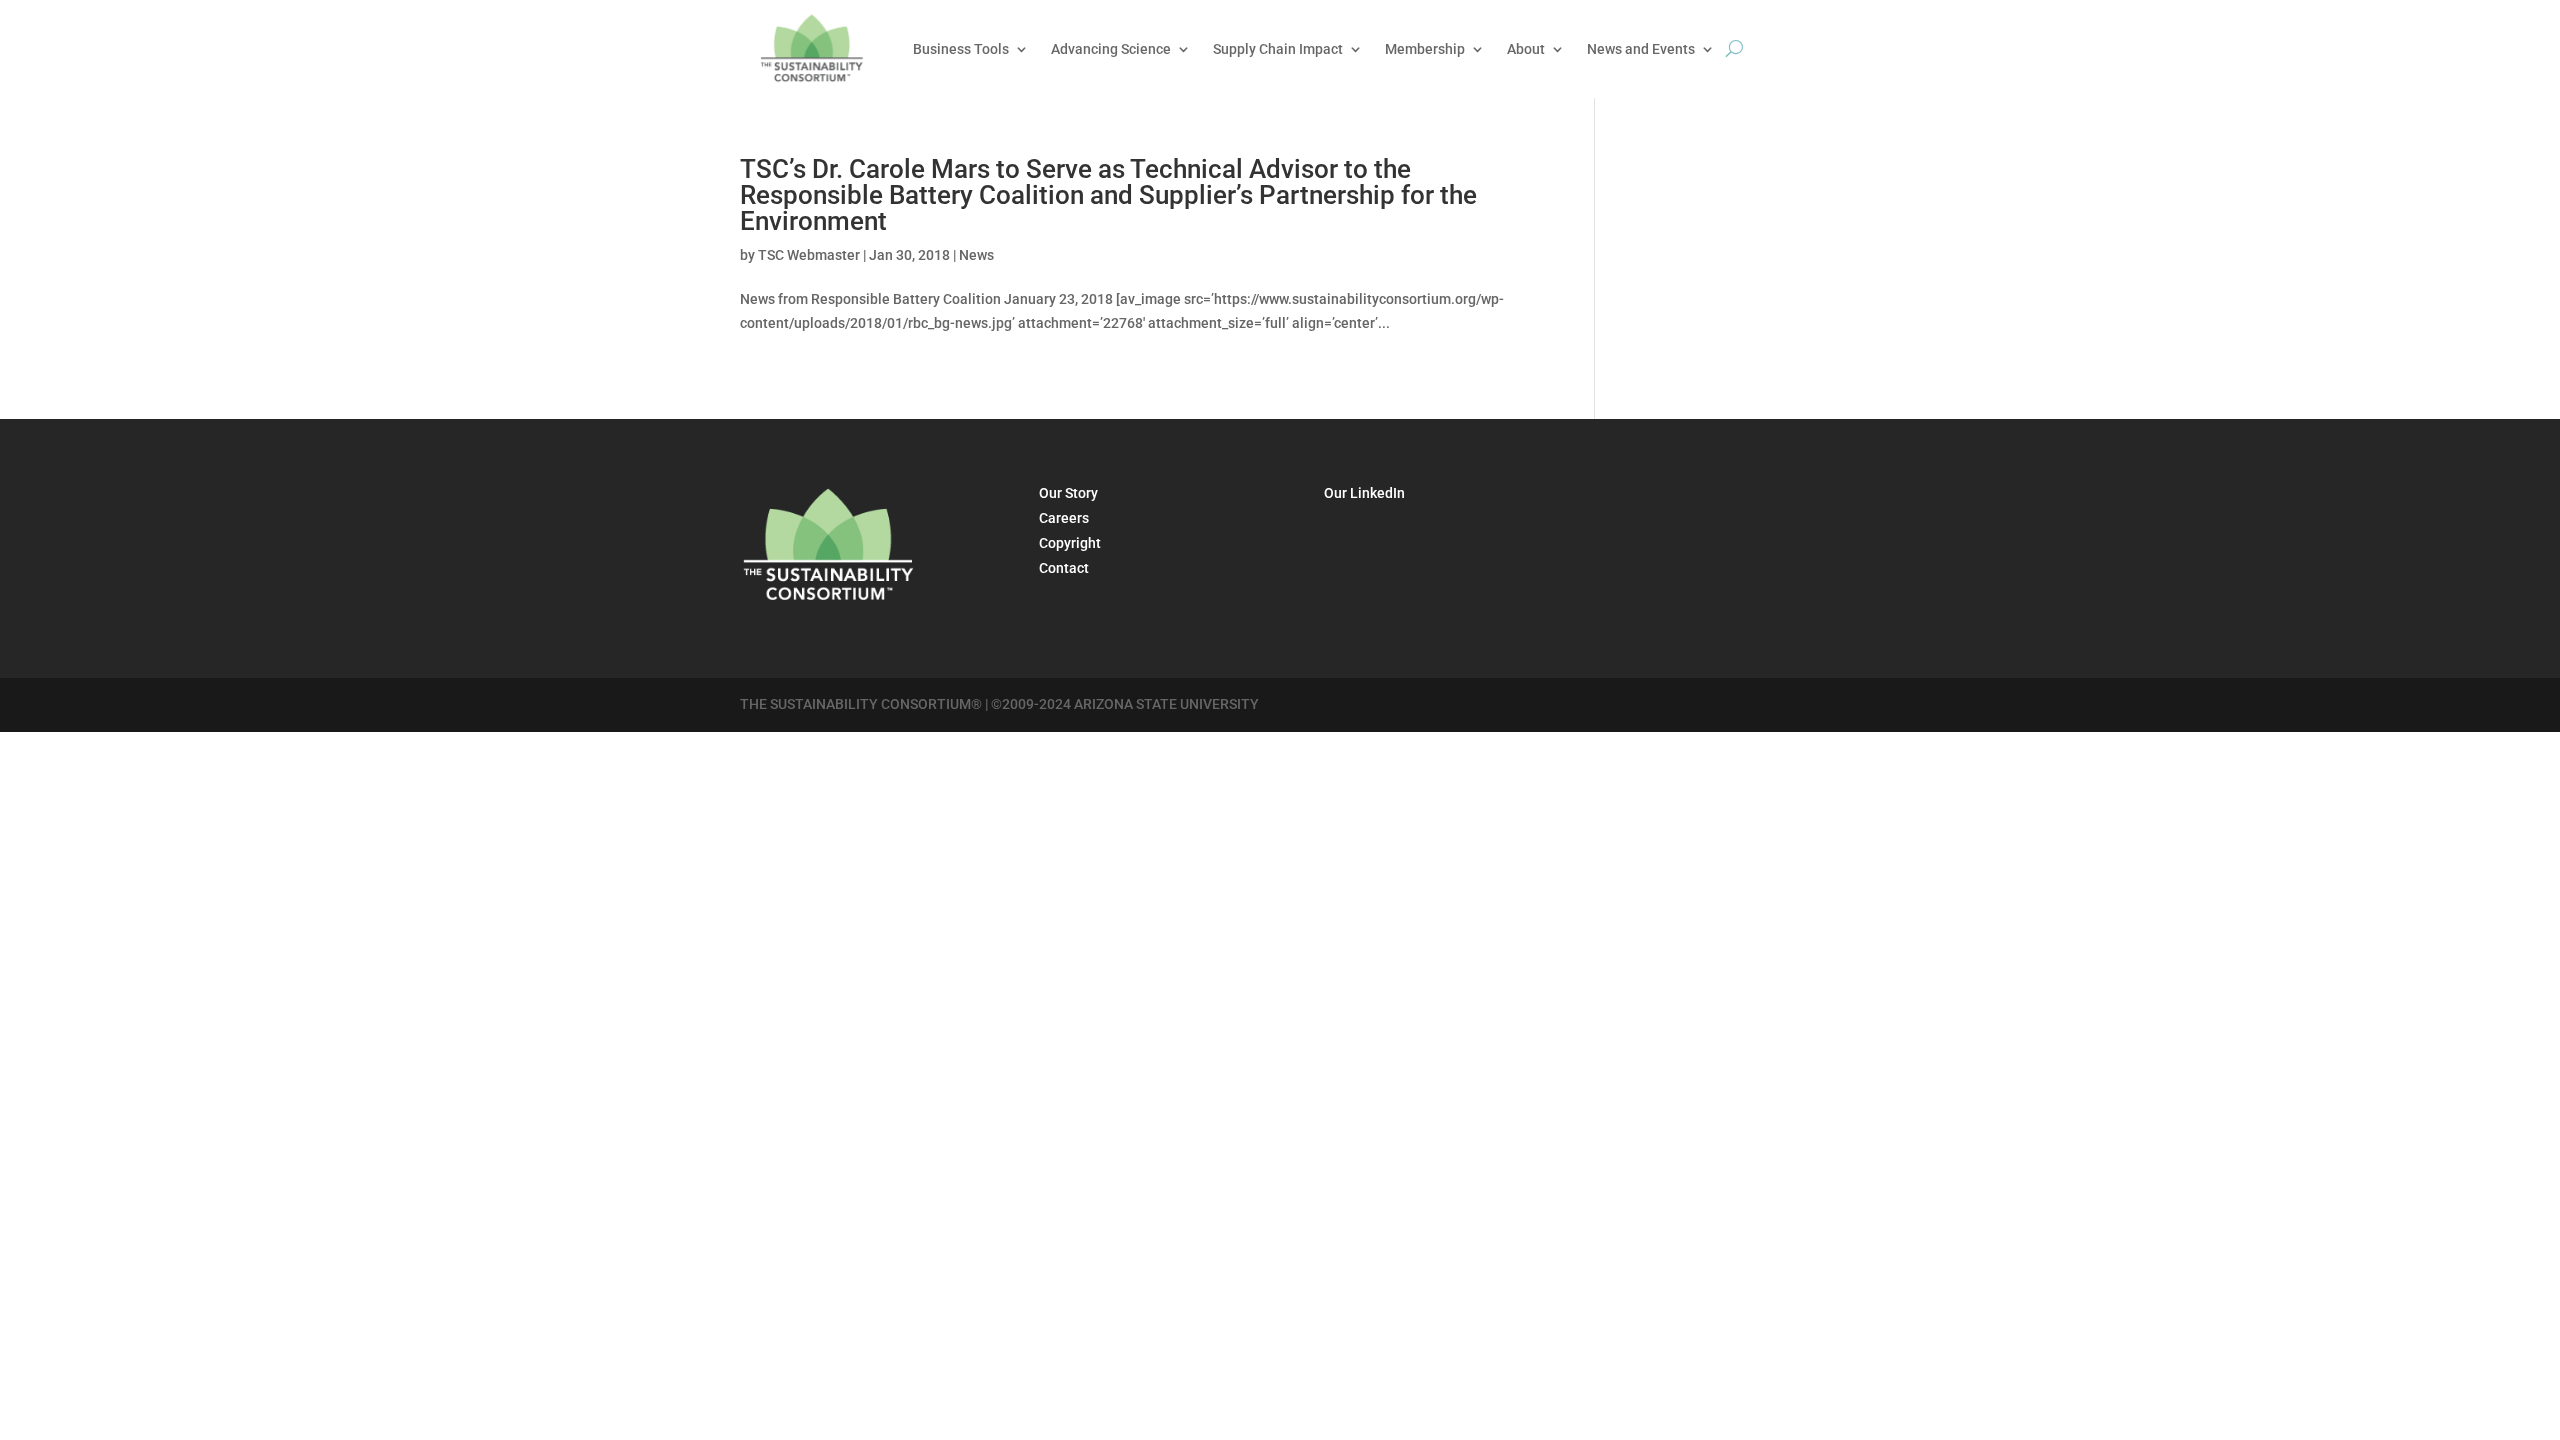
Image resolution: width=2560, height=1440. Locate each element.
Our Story (1068, 493)
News (976, 255)
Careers (1064, 518)
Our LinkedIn (1364, 493)
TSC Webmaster (809, 255)
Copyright (1070, 543)
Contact (1064, 568)
